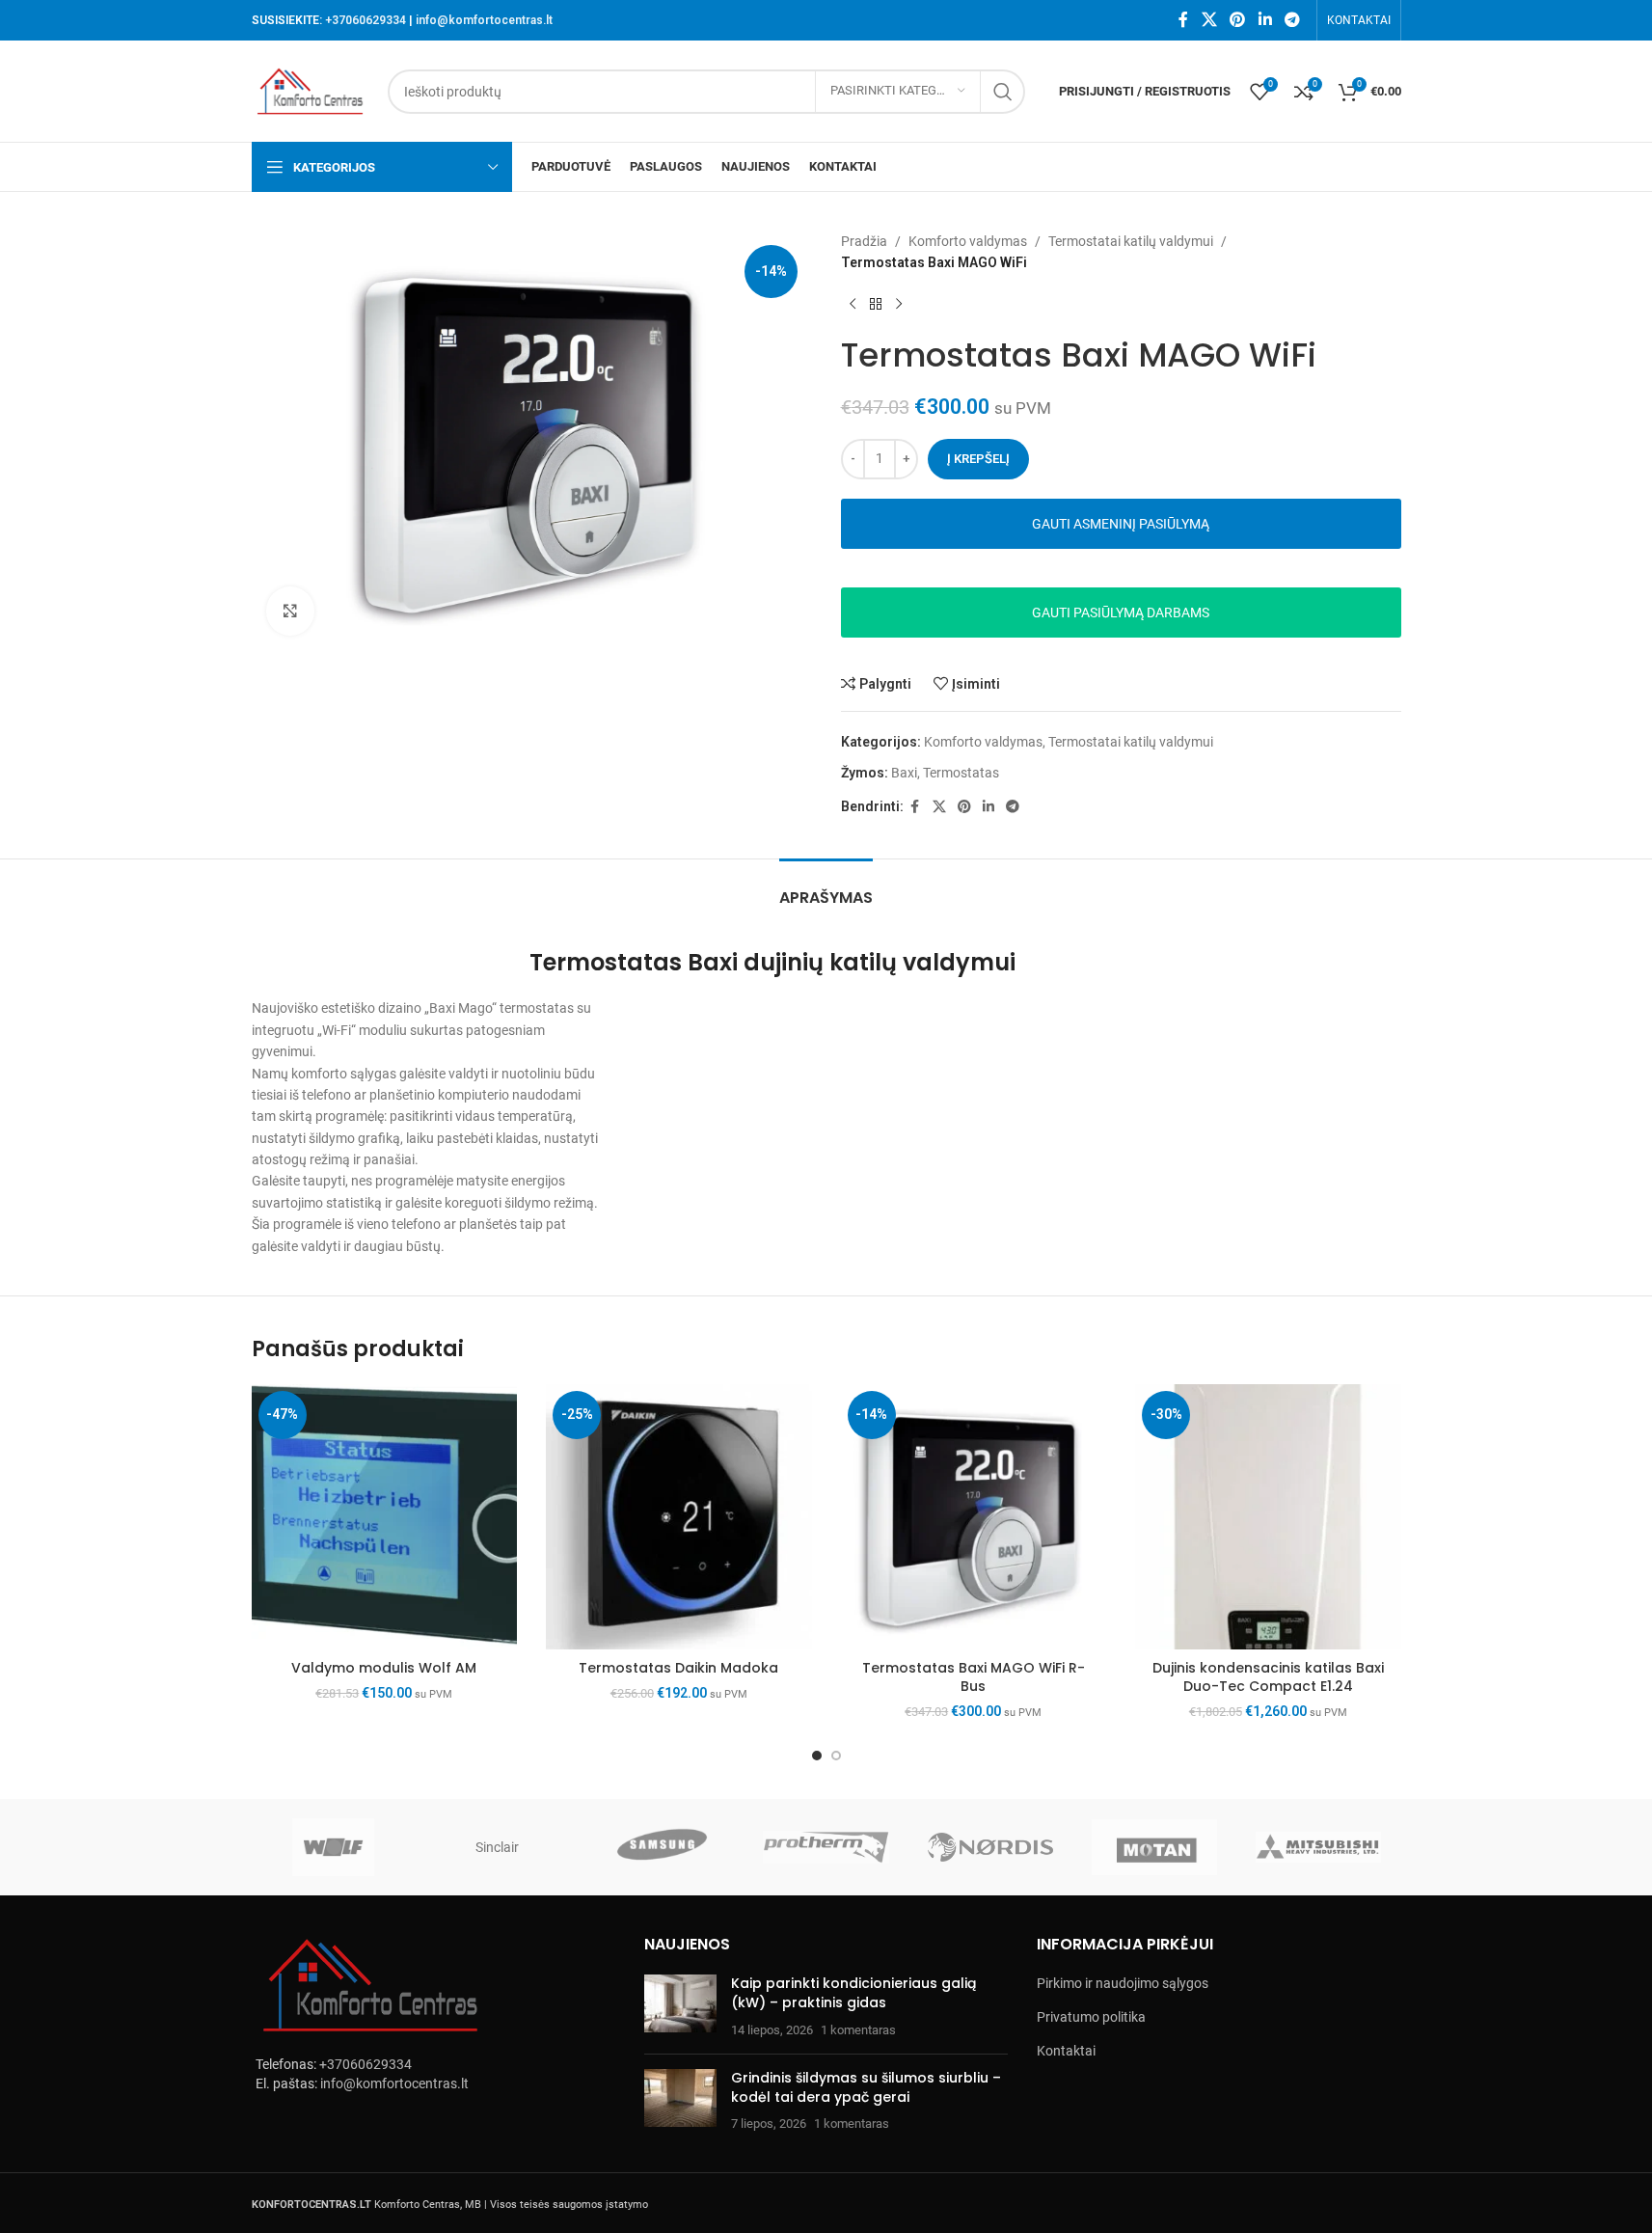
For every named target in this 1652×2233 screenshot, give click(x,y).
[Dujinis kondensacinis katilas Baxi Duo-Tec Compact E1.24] (1268, 1517)
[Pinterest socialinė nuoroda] (1238, 20)
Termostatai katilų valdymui (1131, 241)
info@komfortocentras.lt (484, 20)
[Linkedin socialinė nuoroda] (1265, 20)
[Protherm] (826, 1847)
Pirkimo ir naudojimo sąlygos (1123, 1983)
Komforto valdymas (968, 241)
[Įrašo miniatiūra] (680, 2007)
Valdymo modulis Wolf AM (384, 1668)
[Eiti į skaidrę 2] (836, 1756)
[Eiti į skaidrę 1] (817, 1756)
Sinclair (497, 1847)
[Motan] (1154, 1847)
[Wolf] (334, 1847)
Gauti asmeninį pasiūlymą (1121, 524)
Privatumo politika (1091, 2017)
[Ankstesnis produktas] (853, 305)
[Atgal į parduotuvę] (876, 305)
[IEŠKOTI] (1003, 92)
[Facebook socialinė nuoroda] (1183, 20)
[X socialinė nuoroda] (1209, 20)
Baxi (904, 773)
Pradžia (864, 241)
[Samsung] (662, 1847)
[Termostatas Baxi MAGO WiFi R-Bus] (974, 1517)
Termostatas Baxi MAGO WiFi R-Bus (974, 1677)
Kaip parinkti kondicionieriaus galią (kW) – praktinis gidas (853, 1993)
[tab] (826, 888)
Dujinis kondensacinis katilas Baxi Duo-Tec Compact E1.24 (1268, 1677)
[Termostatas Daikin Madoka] (679, 1517)
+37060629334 (366, 20)
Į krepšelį (978, 459)
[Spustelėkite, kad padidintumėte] (290, 611)
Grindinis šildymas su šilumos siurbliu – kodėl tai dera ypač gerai (866, 2087)
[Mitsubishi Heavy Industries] (1318, 1847)
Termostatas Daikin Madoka (678, 1668)
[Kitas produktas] (899, 305)
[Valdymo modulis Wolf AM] (385, 1517)
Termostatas (961, 773)
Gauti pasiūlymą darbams (1121, 613)
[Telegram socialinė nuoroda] (1292, 20)
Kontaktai (1066, 2051)
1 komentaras (858, 2030)
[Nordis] (990, 1847)
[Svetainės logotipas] (311, 90)
